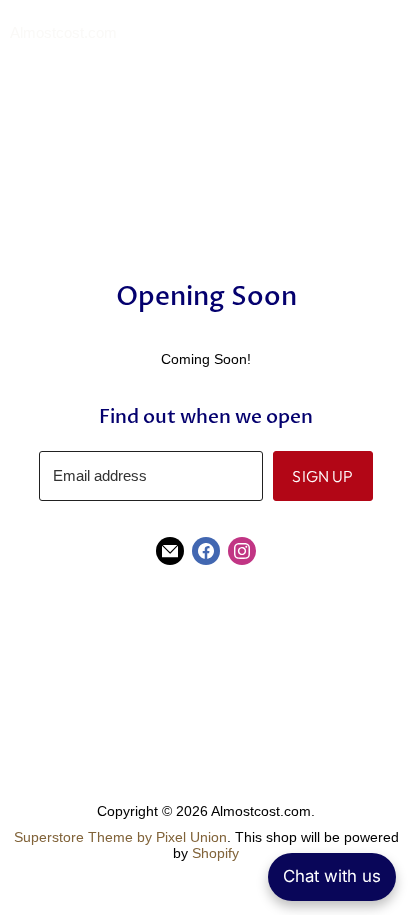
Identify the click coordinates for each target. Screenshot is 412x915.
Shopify (215, 853)
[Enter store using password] (392, 34)
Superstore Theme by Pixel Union (120, 837)
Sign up (322, 476)
